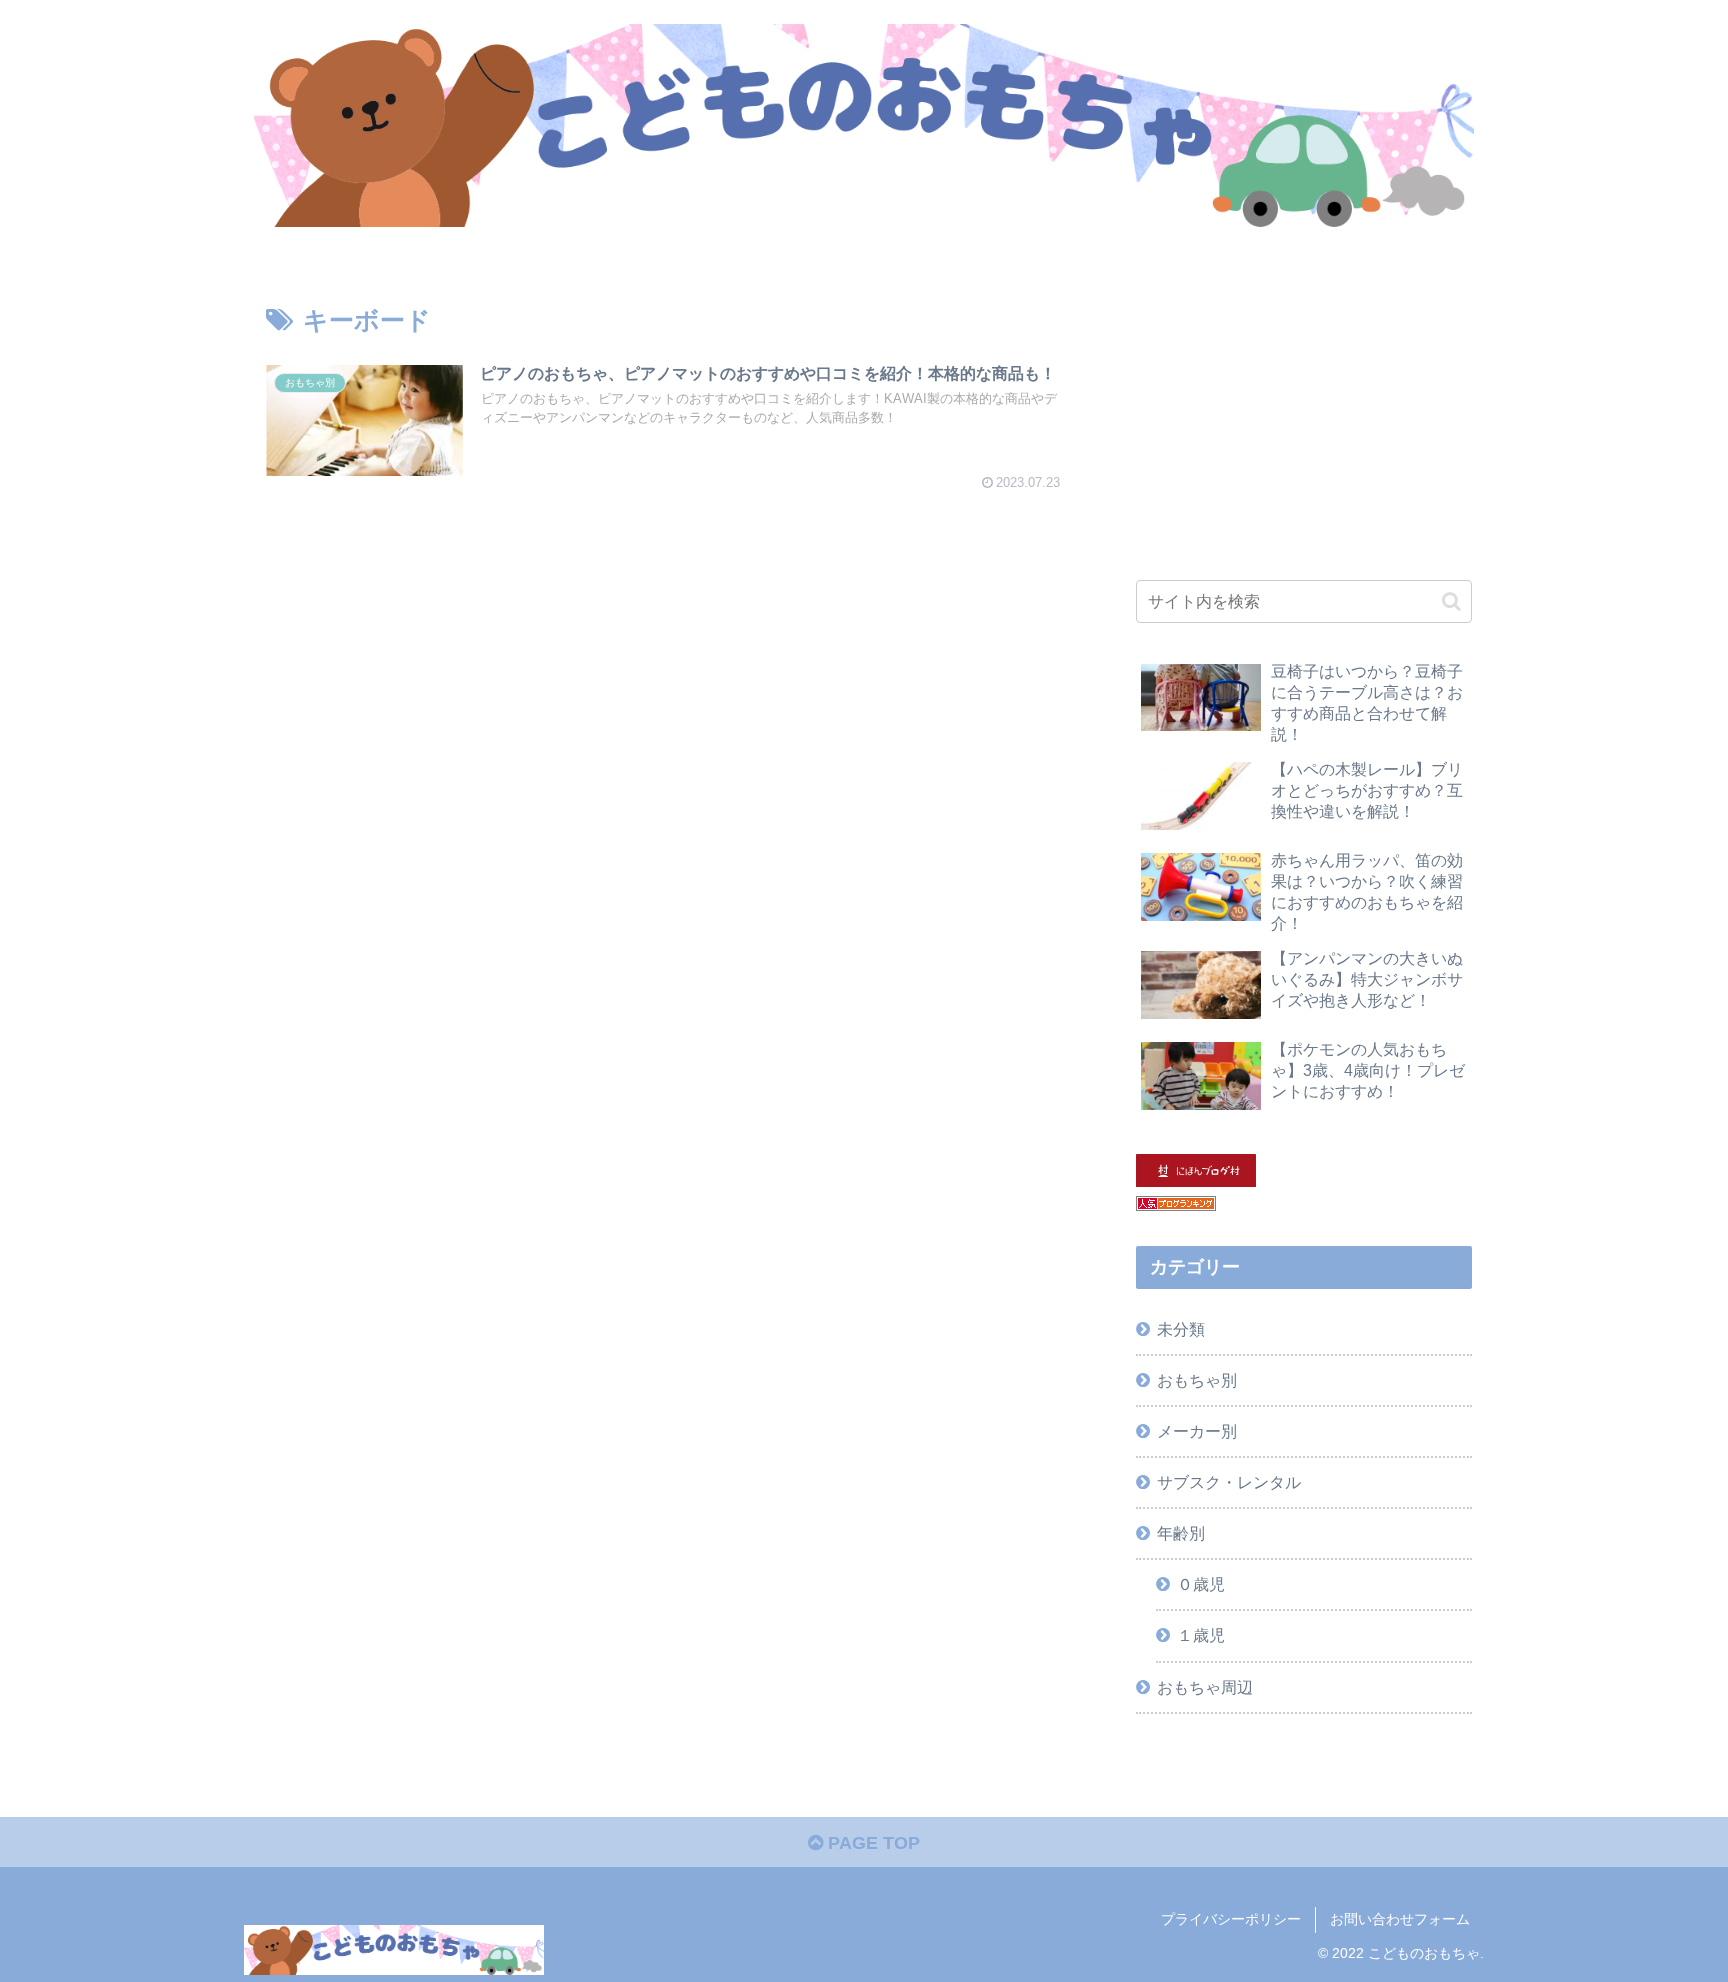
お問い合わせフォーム (1400, 1919)
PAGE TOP (871, 1843)
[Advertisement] (1304, 411)
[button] (1451, 601)
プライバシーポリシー (1231, 1919)
